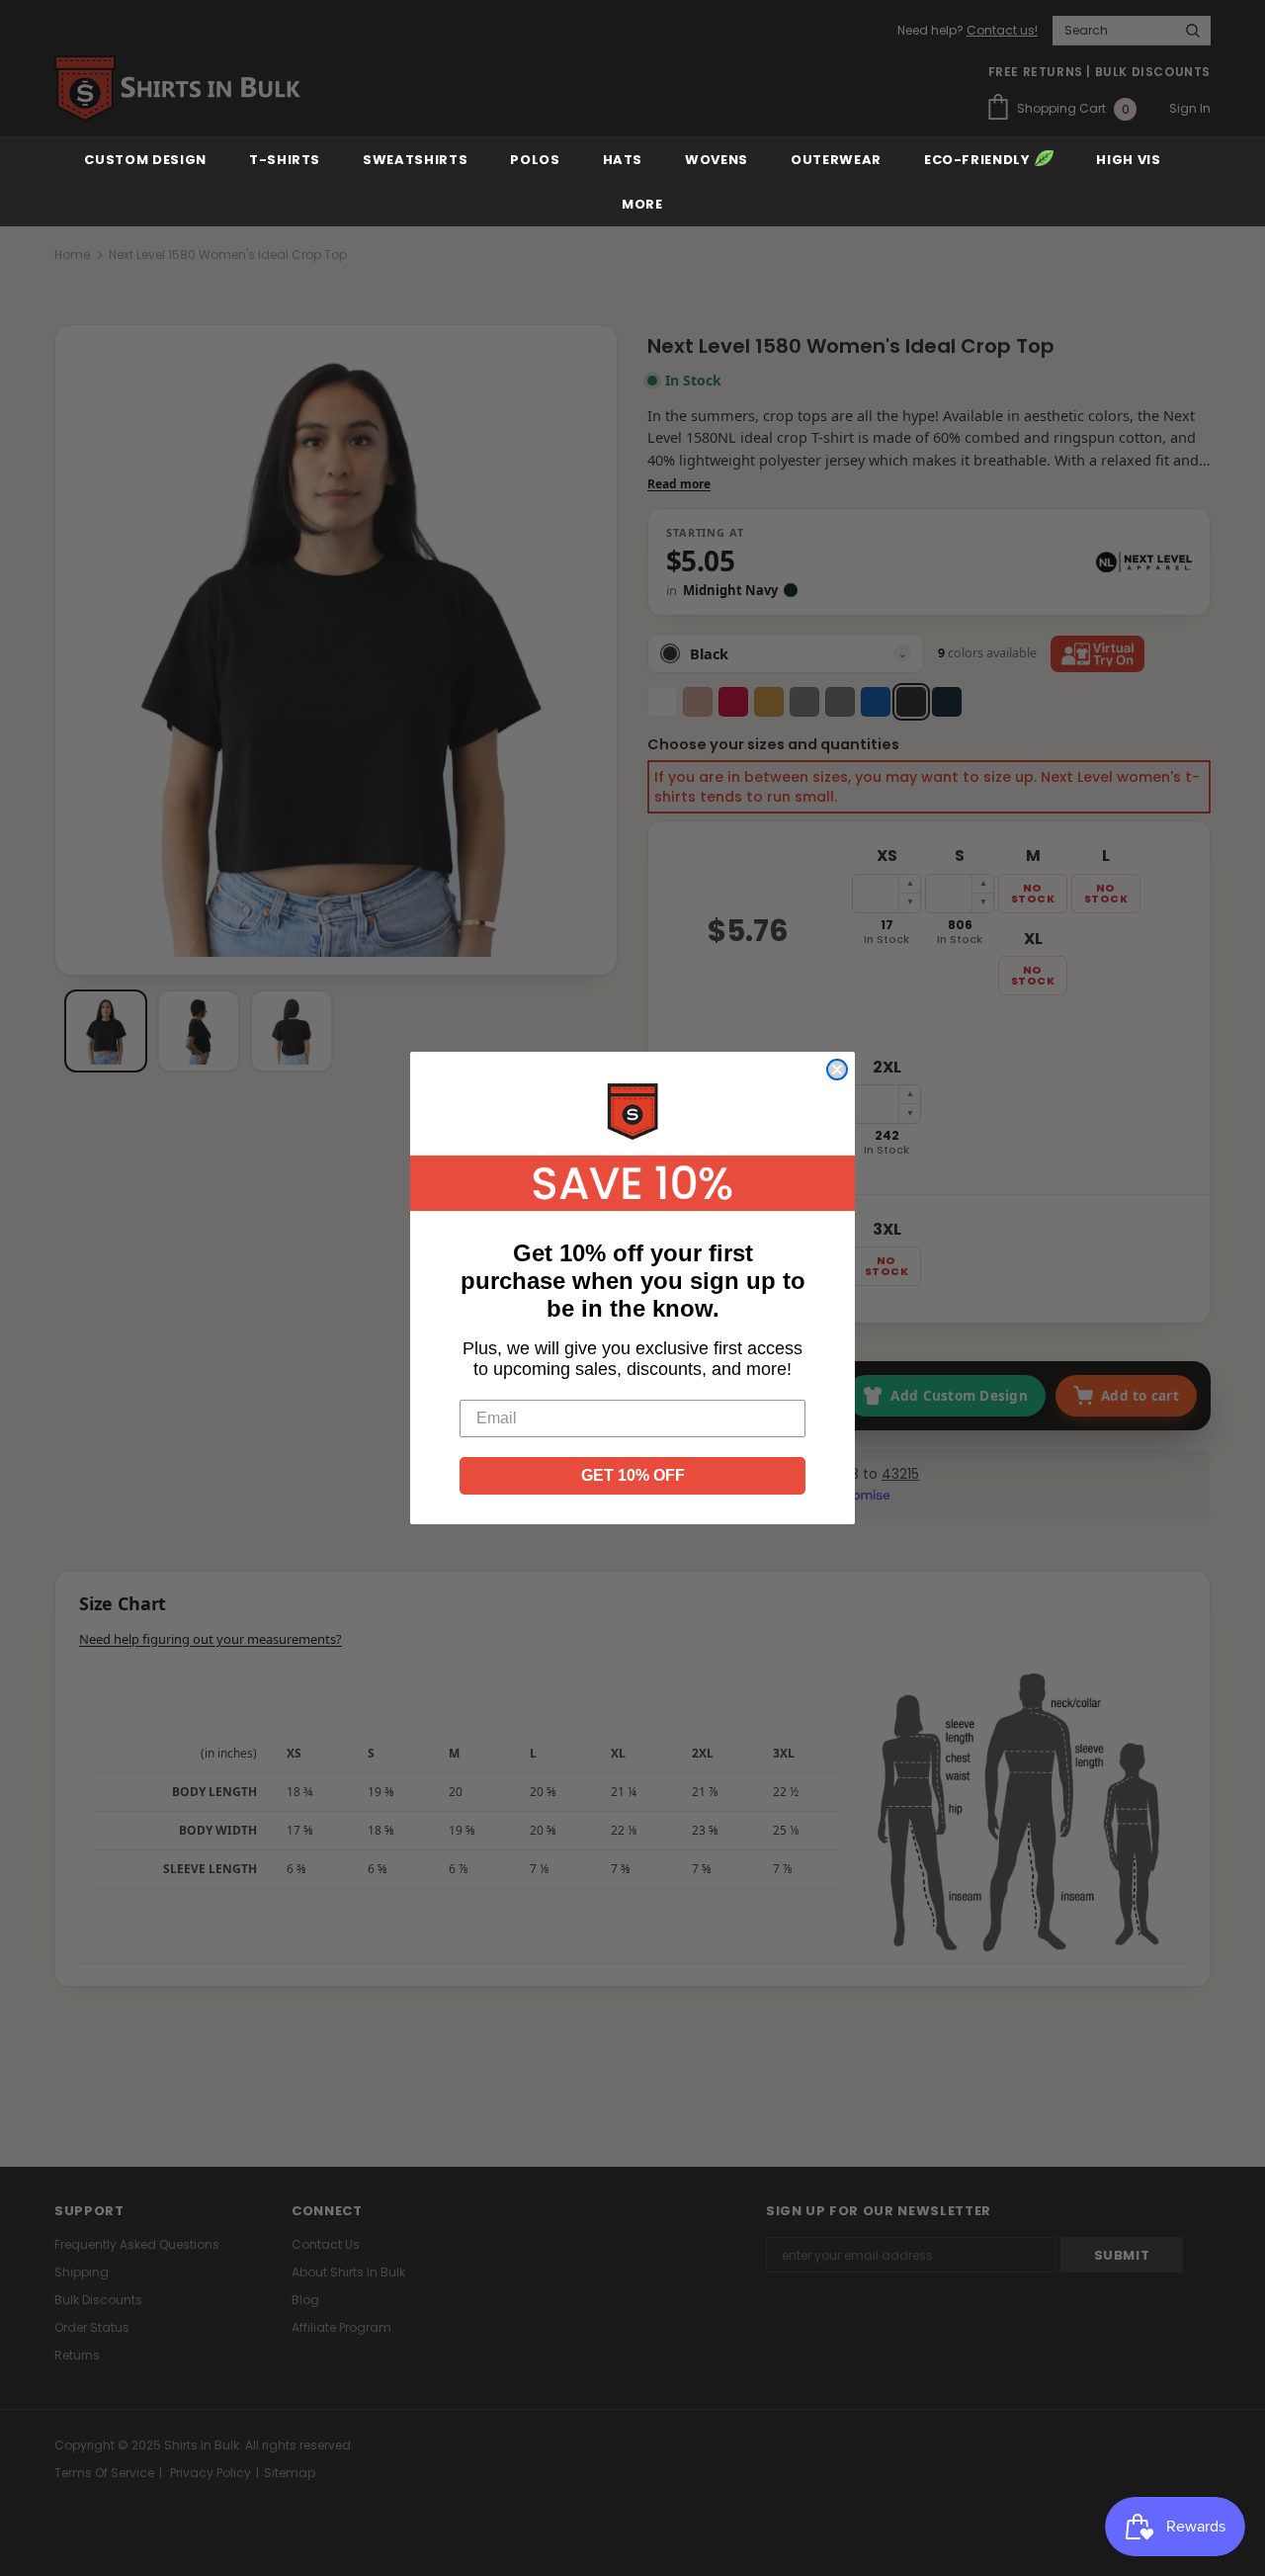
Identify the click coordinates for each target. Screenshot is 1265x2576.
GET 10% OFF (633, 1475)
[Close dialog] (837, 1070)
